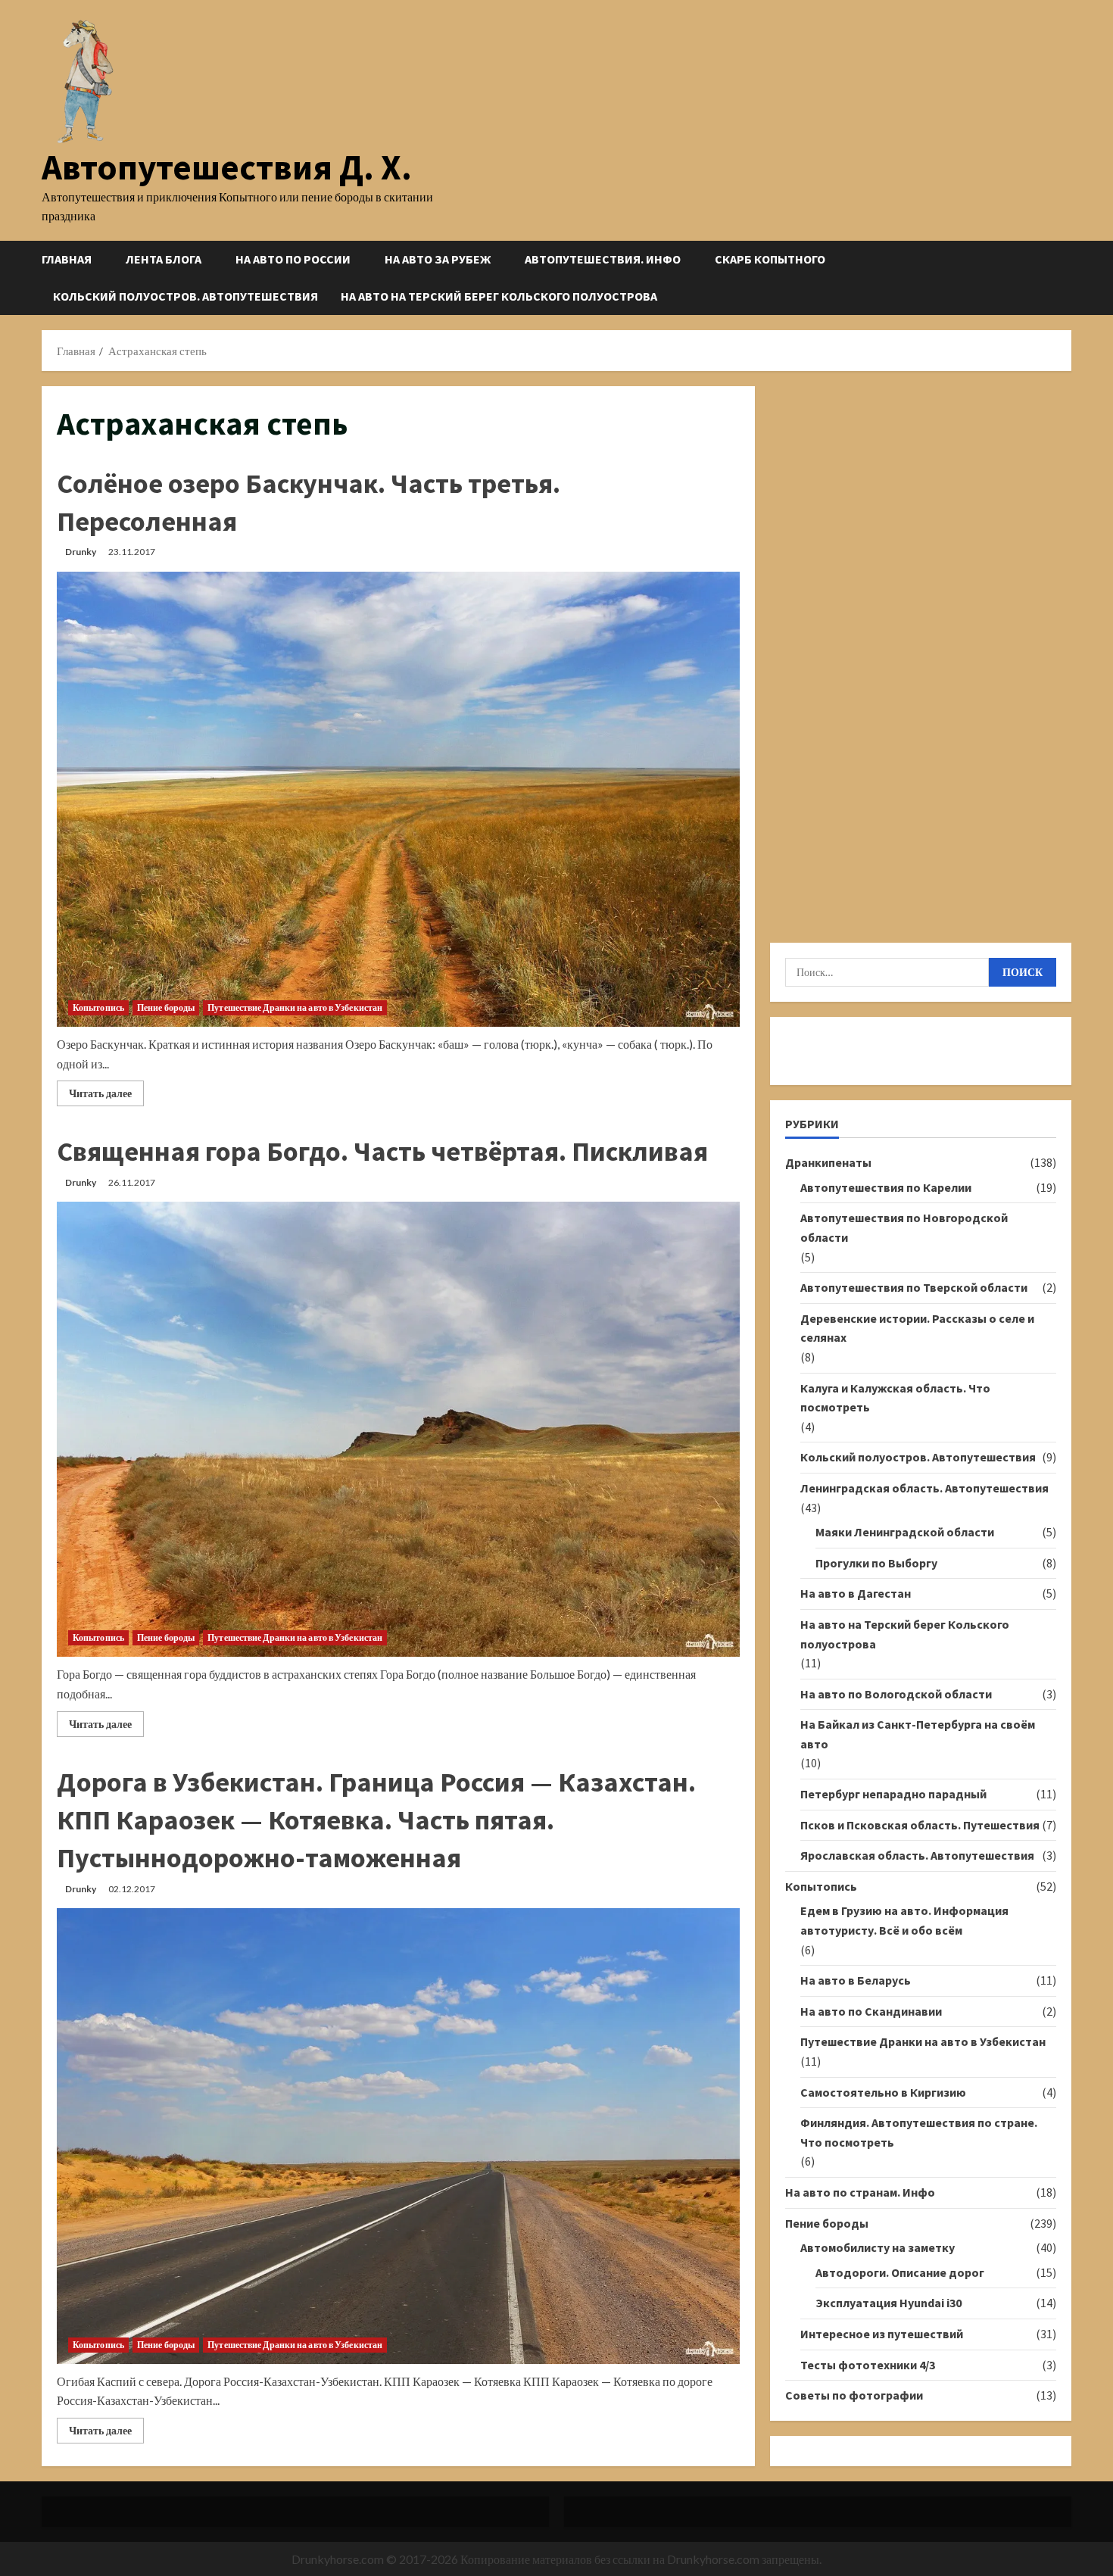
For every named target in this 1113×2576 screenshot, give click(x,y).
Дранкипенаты (828, 1162)
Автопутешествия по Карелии (886, 1187)
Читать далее (106, 1096)
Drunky (81, 552)
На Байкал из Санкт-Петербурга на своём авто (918, 1734)
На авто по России (293, 259)
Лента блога (164, 259)
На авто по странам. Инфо (860, 2192)
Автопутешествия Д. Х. (227, 167)
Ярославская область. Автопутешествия (917, 1855)
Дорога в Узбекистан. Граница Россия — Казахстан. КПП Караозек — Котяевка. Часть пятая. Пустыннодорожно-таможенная (376, 1820)
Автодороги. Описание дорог (900, 2272)
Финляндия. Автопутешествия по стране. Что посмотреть (919, 2132)
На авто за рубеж (438, 259)
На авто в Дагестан (856, 1593)
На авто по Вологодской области (896, 1694)
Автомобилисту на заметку (878, 2247)
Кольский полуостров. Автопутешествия (185, 296)
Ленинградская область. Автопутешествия (924, 1488)
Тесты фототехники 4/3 (868, 2365)
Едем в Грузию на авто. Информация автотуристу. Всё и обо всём (904, 1920)
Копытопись (98, 1007)
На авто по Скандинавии (871, 2011)
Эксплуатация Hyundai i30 (889, 2303)
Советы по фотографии (854, 2395)
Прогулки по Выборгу (876, 1563)
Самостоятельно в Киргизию (883, 2092)
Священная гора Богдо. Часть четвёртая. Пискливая (382, 1151)
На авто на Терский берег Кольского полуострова (499, 296)
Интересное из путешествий (882, 2334)
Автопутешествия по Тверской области (914, 1287)
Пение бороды (166, 1007)
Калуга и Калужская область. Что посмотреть (895, 1398)
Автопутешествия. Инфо (603, 259)
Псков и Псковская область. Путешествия (920, 1825)
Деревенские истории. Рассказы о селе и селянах (917, 1328)
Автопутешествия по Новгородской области (904, 1227)
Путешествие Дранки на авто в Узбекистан (295, 1007)
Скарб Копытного (770, 259)
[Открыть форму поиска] (1067, 278)
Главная (67, 259)
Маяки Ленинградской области (905, 1532)
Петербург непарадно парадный (893, 1794)
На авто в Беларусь (856, 1980)
